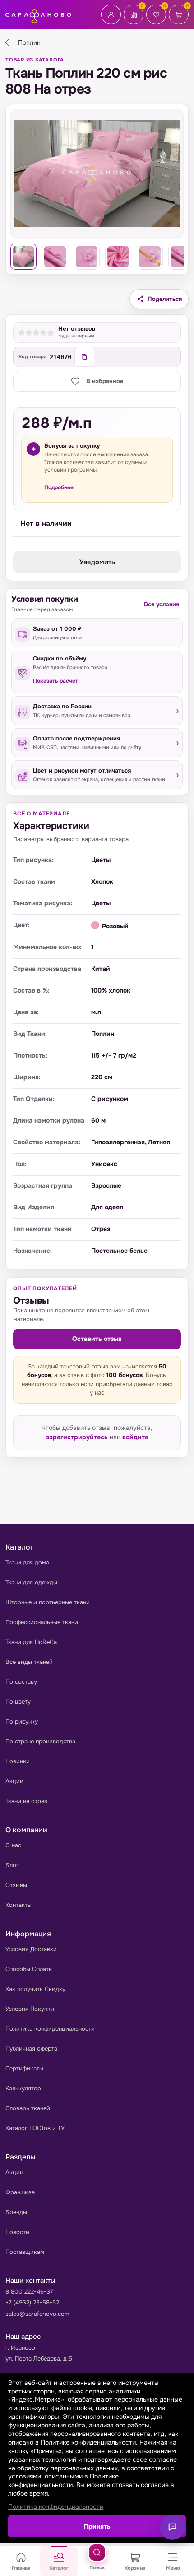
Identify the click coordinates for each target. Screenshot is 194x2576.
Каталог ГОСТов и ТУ (35, 2128)
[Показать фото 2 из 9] (55, 257)
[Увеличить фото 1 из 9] (97, 174)
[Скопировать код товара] (84, 357)
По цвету (18, 1702)
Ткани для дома (27, 1562)
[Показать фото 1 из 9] (23, 257)
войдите (135, 1437)
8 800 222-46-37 (29, 2292)
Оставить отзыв (97, 1339)
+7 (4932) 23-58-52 (32, 2302)
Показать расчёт (55, 681)
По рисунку (22, 1721)
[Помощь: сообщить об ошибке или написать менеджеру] (172, 2527)
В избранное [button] (105, 381)
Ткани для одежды (31, 1582)
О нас (13, 1845)
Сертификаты (24, 2068)
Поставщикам (25, 2252)
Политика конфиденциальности (50, 2029)
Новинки (18, 1761)
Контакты (18, 1905)
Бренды (16, 2212)
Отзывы (16, 1885)
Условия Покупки (30, 2009)
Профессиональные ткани (42, 1622)
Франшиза (20, 2192)
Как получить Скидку (35, 1989)
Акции (14, 1781)
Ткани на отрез (26, 1801)
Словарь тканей (28, 2108)
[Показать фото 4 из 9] (118, 257)
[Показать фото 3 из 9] (87, 257)
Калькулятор (23, 2088)
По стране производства (40, 1741)
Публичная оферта (31, 2049)
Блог (12, 1865)
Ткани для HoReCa (31, 1642)
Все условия (162, 604)
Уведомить (97, 562)
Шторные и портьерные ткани (48, 1602)
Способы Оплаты (29, 1969)
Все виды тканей (29, 1662)
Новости (17, 2232)
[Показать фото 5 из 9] (150, 257)
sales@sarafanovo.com (37, 2314)
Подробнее (59, 487)
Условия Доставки (31, 1949)
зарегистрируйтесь (77, 1437)
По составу (21, 1682)
